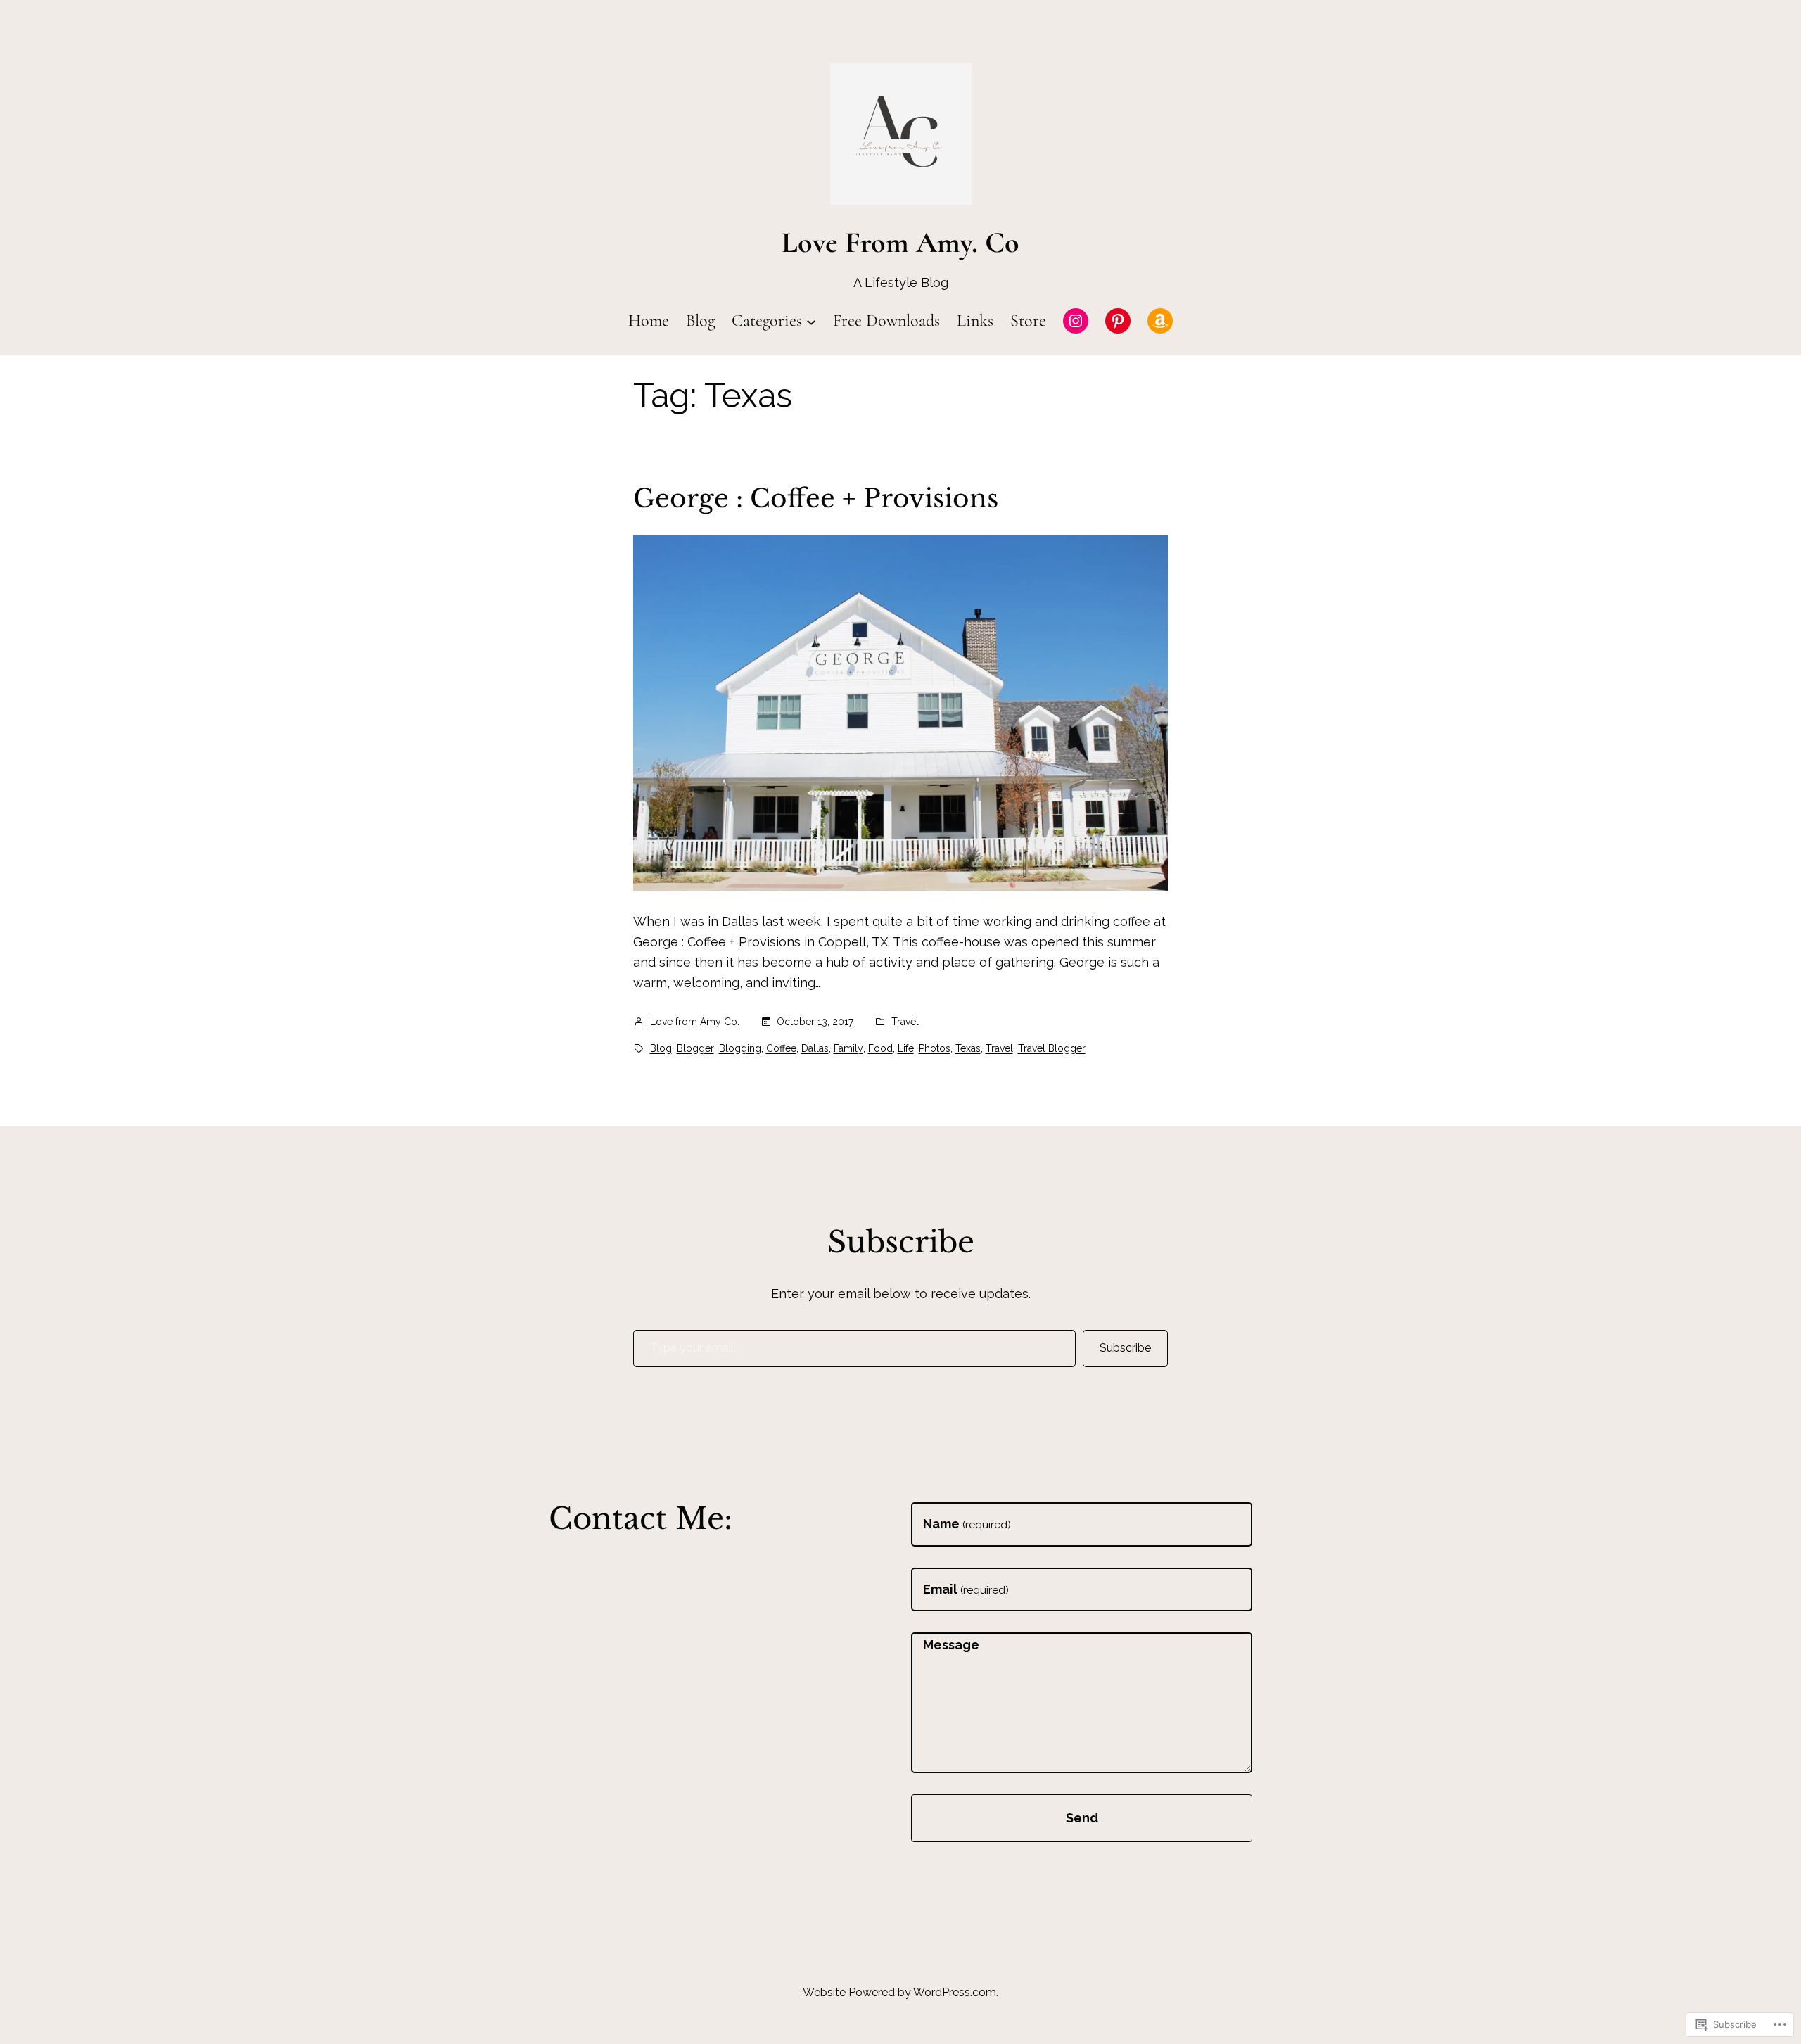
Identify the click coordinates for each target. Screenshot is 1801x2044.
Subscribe (1125, 1348)
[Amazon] (1160, 321)
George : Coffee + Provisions (816, 499)
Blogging (740, 1048)
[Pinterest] (1118, 321)
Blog (661, 1048)
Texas (968, 1048)
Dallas (815, 1048)
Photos (935, 1048)
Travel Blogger (1052, 1048)
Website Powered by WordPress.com (899, 1992)
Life (906, 1048)
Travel (905, 1022)
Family (848, 1048)
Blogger (695, 1048)
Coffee (781, 1048)
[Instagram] (1076, 321)
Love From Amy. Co (900, 242)
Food (880, 1048)
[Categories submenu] (811, 321)
